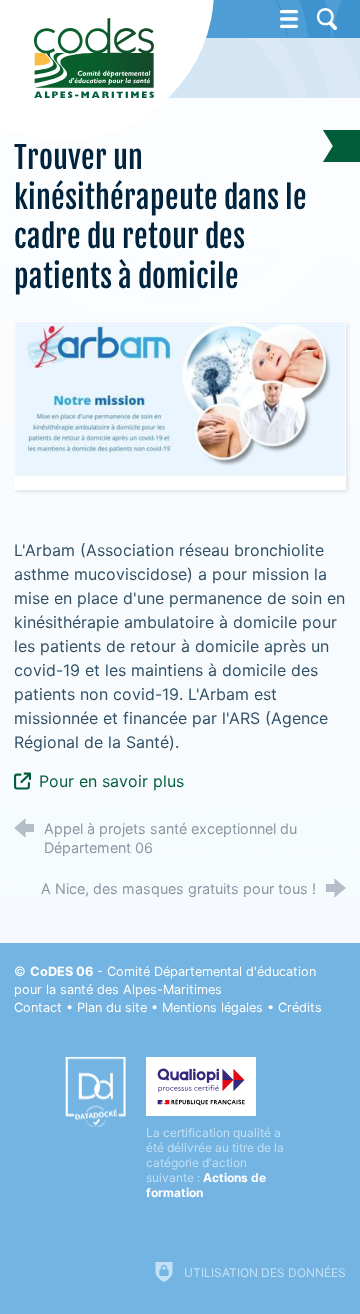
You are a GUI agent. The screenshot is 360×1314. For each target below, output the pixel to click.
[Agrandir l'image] (179, 404)
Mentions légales (212, 1007)
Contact (38, 1007)
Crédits (300, 1007)
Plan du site (112, 1007)
